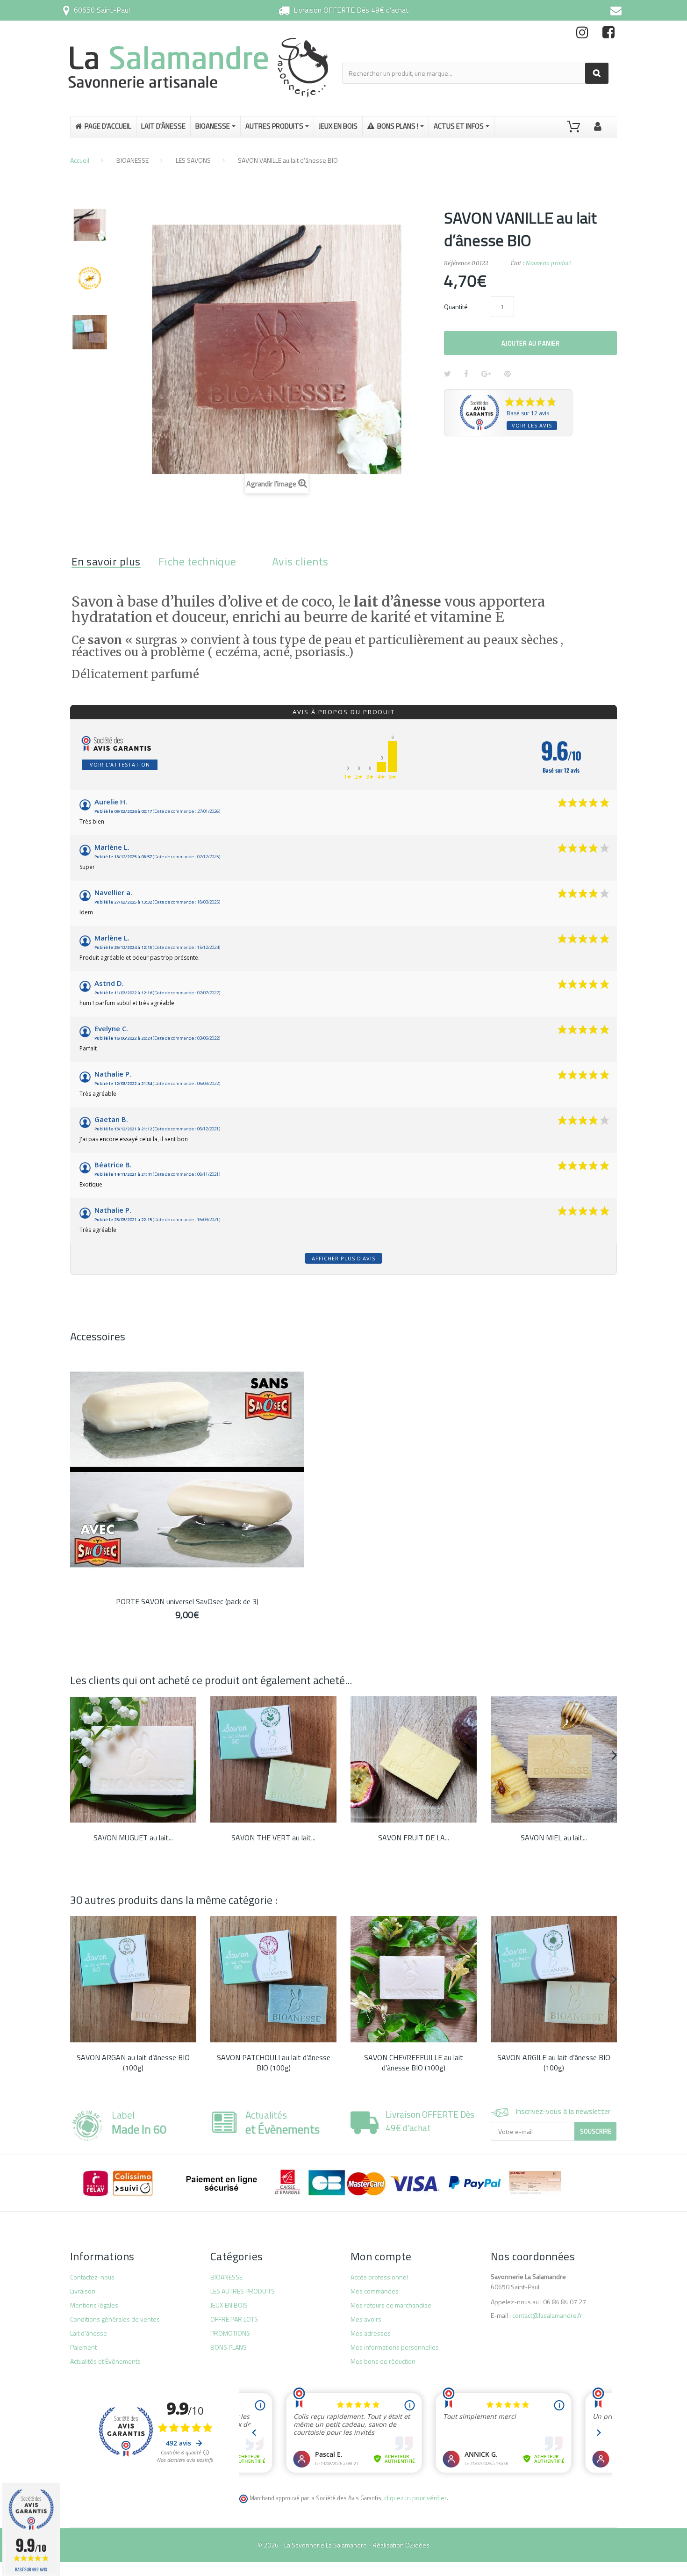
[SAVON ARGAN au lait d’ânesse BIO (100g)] (133, 1979)
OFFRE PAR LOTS (234, 2319)
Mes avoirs (366, 2319)
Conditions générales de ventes (115, 2319)
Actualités (283, 2122)
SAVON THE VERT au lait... (273, 1838)
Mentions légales (94, 2305)
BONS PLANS (229, 2347)
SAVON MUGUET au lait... (133, 1838)
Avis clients (300, 561)
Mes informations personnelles (395, 2347)
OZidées (417, 2545)
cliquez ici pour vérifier (415, 2498)
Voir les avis (532, 425)
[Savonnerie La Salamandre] (199, 67)
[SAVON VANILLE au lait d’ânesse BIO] (90, 225)
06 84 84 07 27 (565, 2302)
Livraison (83, 2291)
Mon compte (381, 2256)
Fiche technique (197, 561)
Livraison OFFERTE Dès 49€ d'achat (351, 10)
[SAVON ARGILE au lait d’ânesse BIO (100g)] (554, 1979)
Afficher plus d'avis (343, 1258)
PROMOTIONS (230, 2333)
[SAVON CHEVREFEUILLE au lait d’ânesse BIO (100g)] (414, 1979)
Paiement (83, 2347)
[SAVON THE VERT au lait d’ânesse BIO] (273, 1759)
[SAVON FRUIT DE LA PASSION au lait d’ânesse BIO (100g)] (414, 1759)
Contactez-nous (92, 2277)
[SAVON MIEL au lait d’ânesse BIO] (554, 1759)
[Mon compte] (598, 125)
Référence (457, 263)
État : (518, 263)
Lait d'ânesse (89, 2333)
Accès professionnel (379, 2277)
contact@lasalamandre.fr (547, 2315)
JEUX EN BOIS (229, 2305)
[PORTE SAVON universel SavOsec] (187, 1469)
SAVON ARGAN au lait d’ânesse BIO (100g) (133, 2062)
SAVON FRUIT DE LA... (414, 1838)
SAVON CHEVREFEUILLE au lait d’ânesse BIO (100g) (414, 2062)
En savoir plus (106, 561)
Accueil (80, 160)
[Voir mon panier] (573, 127)
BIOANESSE (132, 160)
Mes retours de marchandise (391, 2305)
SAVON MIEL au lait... (554, 1838)
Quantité (456, 307)
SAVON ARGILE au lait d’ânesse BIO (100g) (554, 2062)
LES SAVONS (193, 160)
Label (139, 2122)
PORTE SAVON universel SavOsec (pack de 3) (187, 1601)
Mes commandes (375, 2291)
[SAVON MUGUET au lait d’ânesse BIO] (133, 1759)
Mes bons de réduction (383, 2361)
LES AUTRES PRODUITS (243, 2291)
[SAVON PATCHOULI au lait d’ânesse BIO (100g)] (273, 1979)
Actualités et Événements (105, 2361)
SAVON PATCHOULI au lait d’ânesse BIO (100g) (274, 2062)
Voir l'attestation (120, 764)
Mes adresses (371, 2333)
